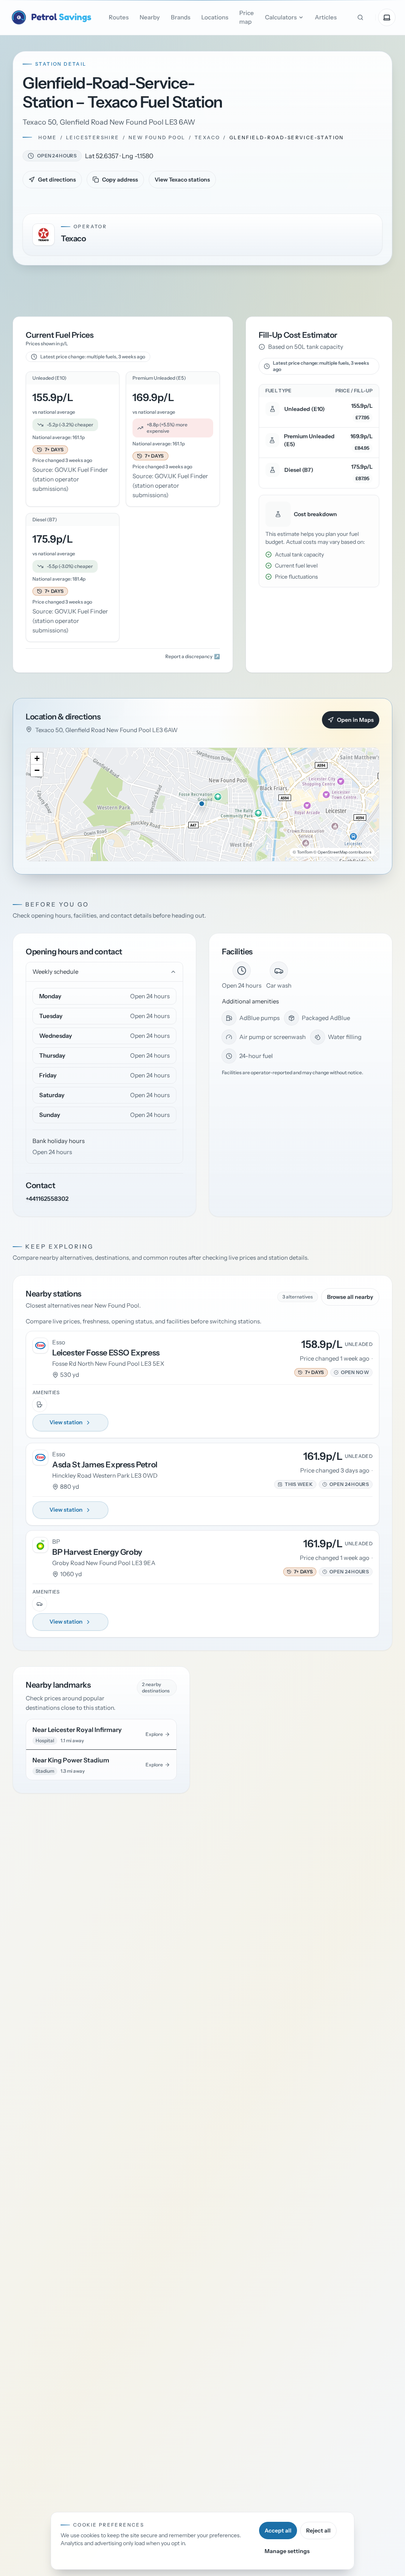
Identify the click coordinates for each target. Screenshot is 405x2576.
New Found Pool (157, 137)
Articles (326, 17)
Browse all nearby (350, 1297)
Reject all (318, 2531)
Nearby (150, 17)
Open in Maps (355, 720)
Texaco (207, 137)
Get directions (57, 180)
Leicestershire (93, 137)
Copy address (120, 180)
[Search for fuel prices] (360, 17)
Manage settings (287, 2551)
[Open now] (336, 1372)
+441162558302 (47, 1199)
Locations (215, 17)
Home (48, 137)
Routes (119, 17)
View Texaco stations (182, 180)
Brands (181, 17)
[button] (50, 450)
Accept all (278, 2531)
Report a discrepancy (193, 656)
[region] (202, 804)
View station (66, 1422)
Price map (247, 17)
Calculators (281, 17)
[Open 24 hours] (31, 156)
